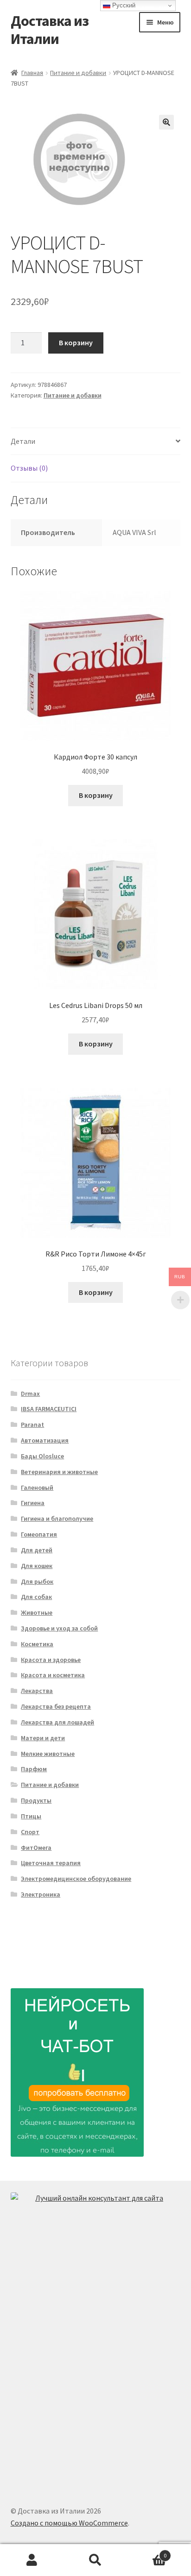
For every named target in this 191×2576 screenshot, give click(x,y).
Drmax (30, 1394)
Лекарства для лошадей (57, 1722)
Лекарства (37, 1691)
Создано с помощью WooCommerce (69, 2523)
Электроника (41, 1894)
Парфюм (34, 1769)
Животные (37, 1612)
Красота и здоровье (51, 1660)
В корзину (76, 342)
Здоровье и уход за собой (59, 1628)
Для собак (36, 1597)
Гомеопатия (39, 1534)
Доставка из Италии (50, 30)
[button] (166, 122)
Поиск (95, 2560)
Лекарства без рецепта (56, 1706)
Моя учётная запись (32, 2560)
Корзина (147, 2552)
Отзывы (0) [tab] (29, 468)
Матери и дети (43, 1738)
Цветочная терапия (51, 1863)
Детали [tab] (23, 441)
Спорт (30, 1832)
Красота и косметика (53, 1675)
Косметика (37, 1644)
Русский (123, 5)
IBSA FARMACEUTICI (49, 1409)
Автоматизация (45, 1440)
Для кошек (37, 1566)
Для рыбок (37, 1581)
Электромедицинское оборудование (76, 1879)
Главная (32, 73)
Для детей (37, 1550)
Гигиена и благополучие (57, 1518)
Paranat (32, 1425)
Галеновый (37, 1487)
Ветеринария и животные (59, 1472)
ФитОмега (36, 1848)
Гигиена (33, 1503)
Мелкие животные (48, 1754)
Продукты (36, 1800)
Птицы (31, 1816)
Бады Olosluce (42, 1456)
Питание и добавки (78, 73)
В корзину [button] (96, 795)
